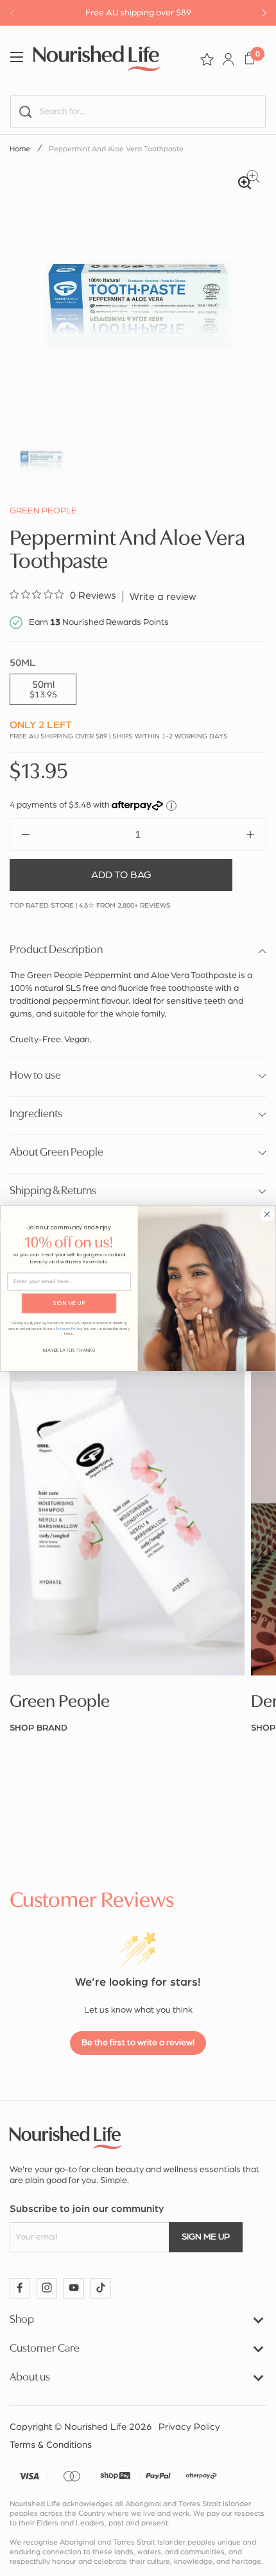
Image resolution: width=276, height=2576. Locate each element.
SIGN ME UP (69, 1303)
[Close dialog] (267, 1214)
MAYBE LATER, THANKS (69, 1350)
